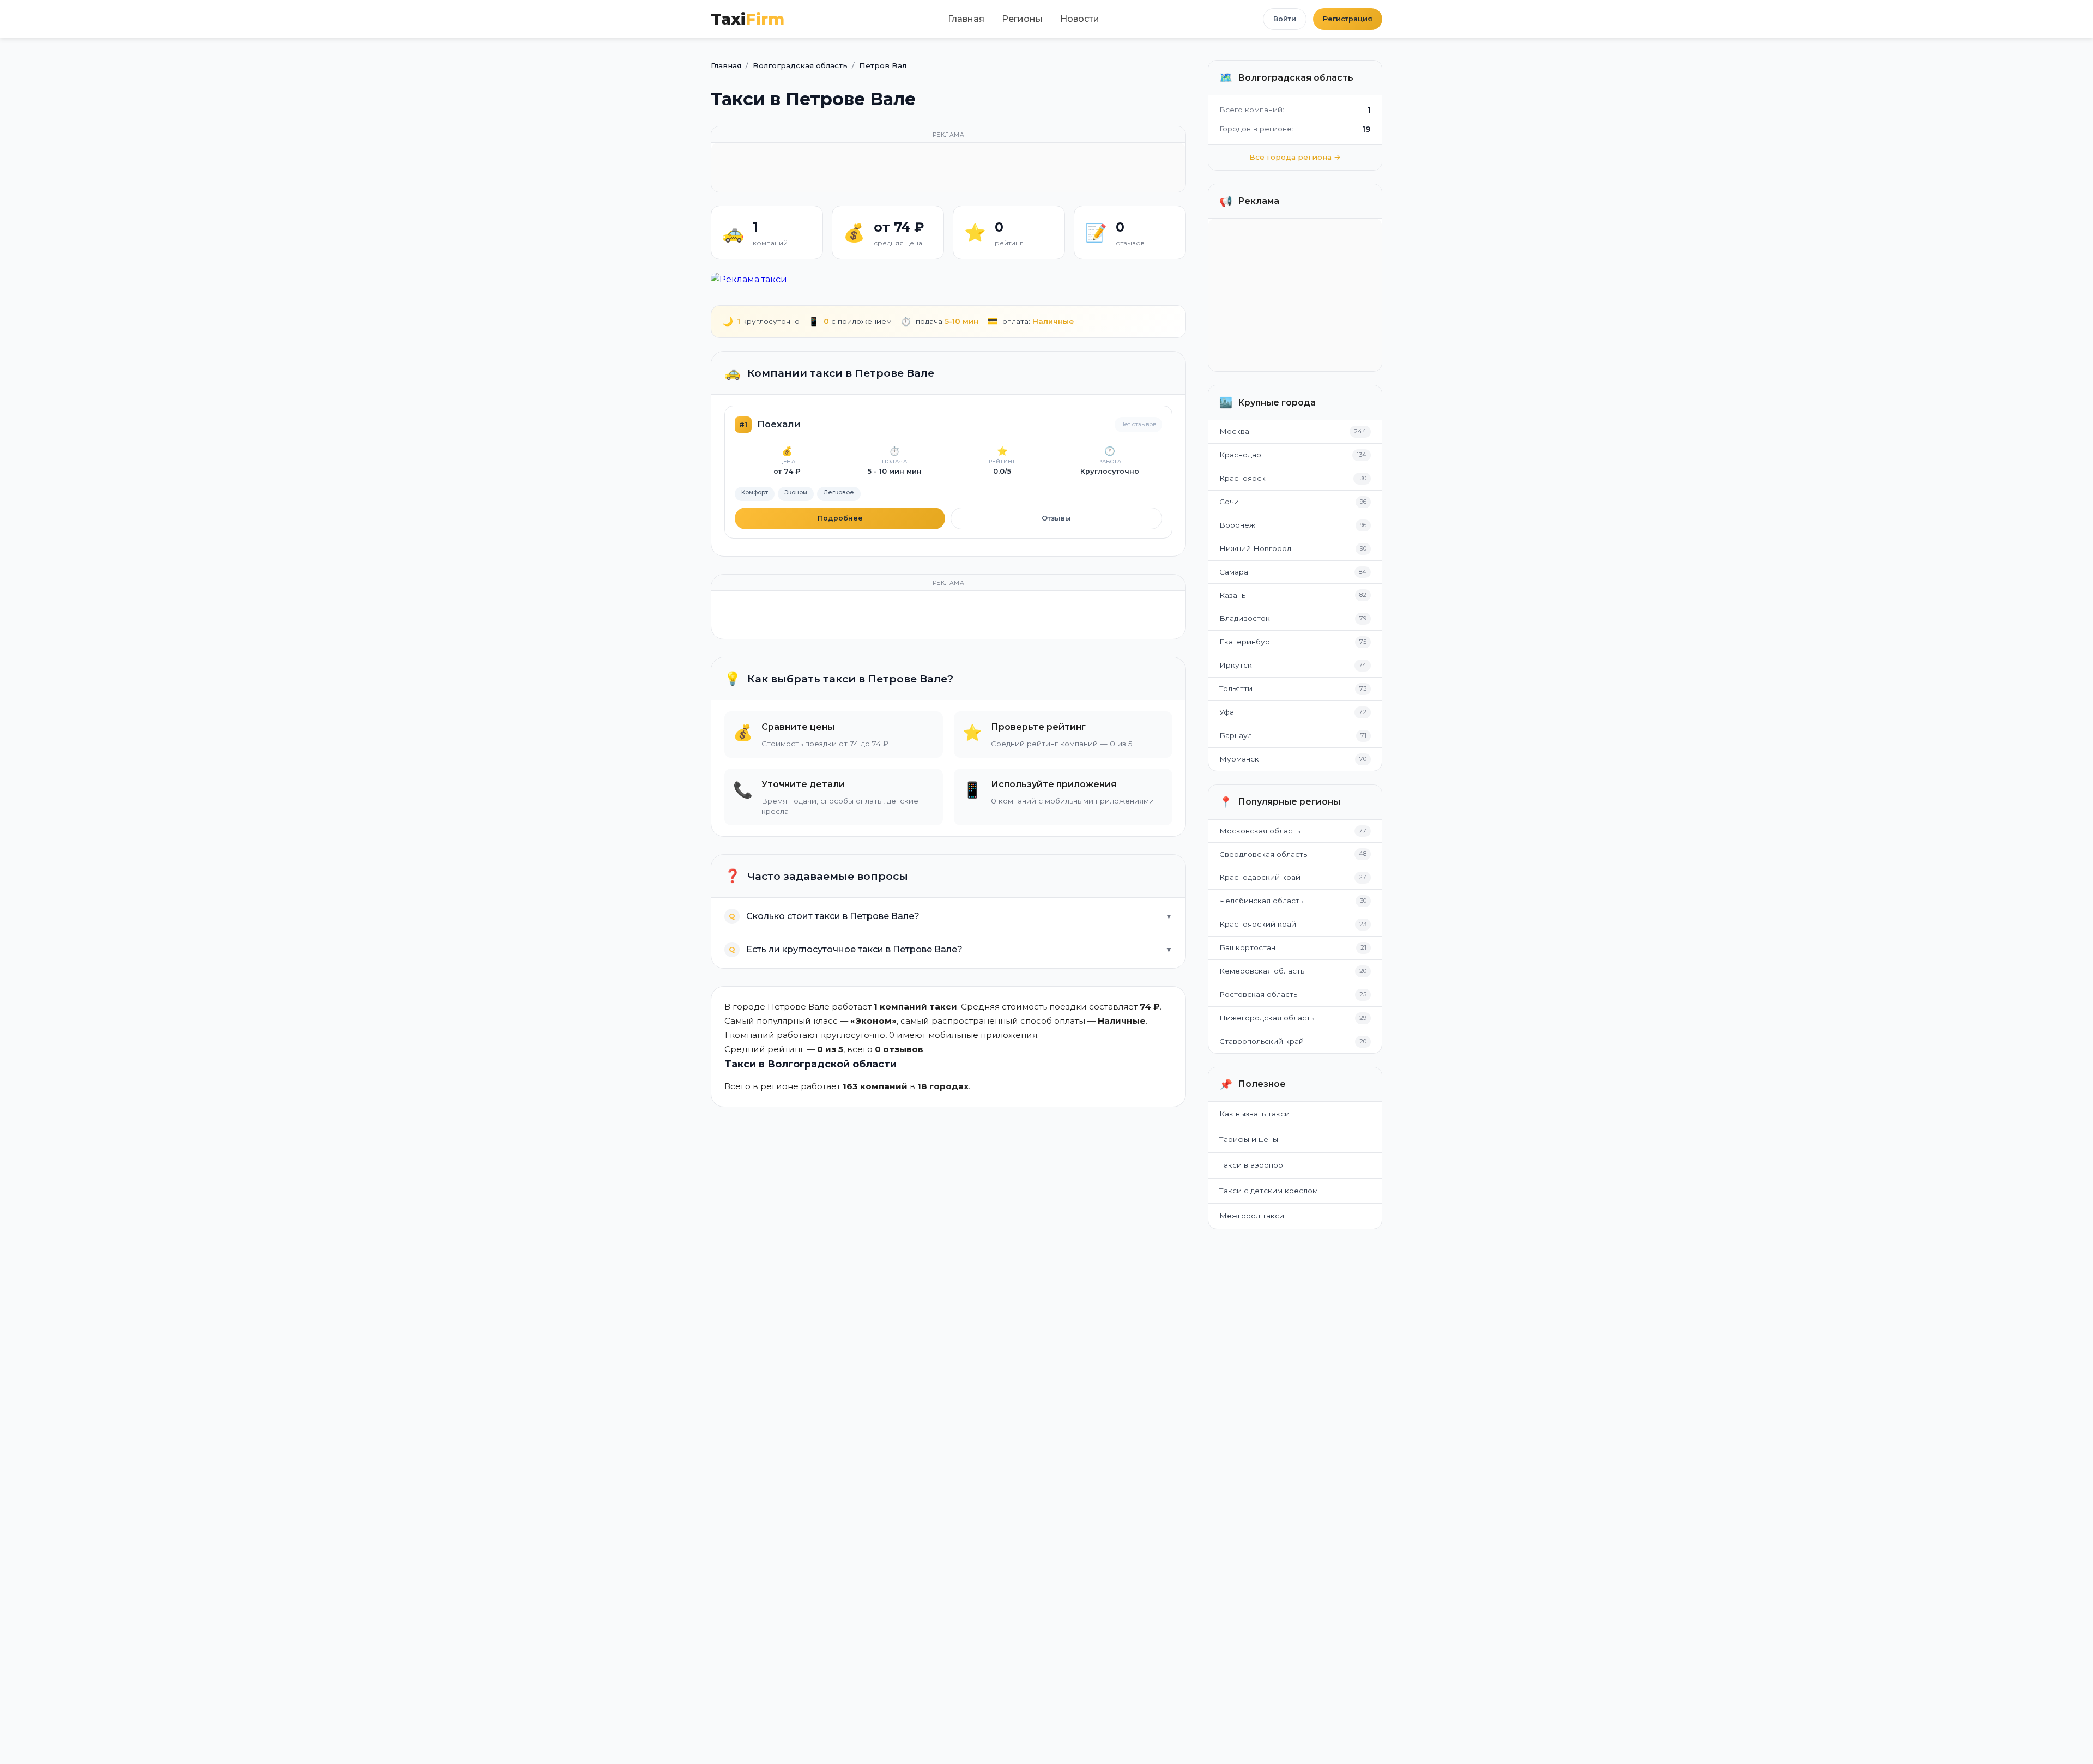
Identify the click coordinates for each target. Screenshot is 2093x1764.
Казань (1232, 595)
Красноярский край (1258, 924)
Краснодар (1240, 455)
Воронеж (1237, 525)
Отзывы (1056, 518)
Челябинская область (1261, 901)
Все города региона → (1295, 157)
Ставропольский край (1262, 1041)
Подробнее (840, 518)
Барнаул (1236, 735)
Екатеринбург (1246, 642)
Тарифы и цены (1249, 1139)
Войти (1285, 19)
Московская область (1260, 831)
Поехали (779, 424)
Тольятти (1236, 688)
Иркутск (1236, 665)
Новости (1080, 19)
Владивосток (1245, 618)
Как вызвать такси (1254, 1114)
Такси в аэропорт (1253, 1165)
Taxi (748, 19)
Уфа (1227, 712)
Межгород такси (1252, 1216)
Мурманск (1239, 759)
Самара (1234, 572)
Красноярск (1242, 478)
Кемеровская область (1262, 971)
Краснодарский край (1260, 877)
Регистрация (1348, 19)
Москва (1234, 431)
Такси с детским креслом (1269, 1191)
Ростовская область (1258, 994)
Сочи (1229, 502)
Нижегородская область (1267, 1018)
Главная (966, 19)
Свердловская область (1263, 854)
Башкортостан (1247, 947)
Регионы (1022, 19)
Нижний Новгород (1255, 548)
